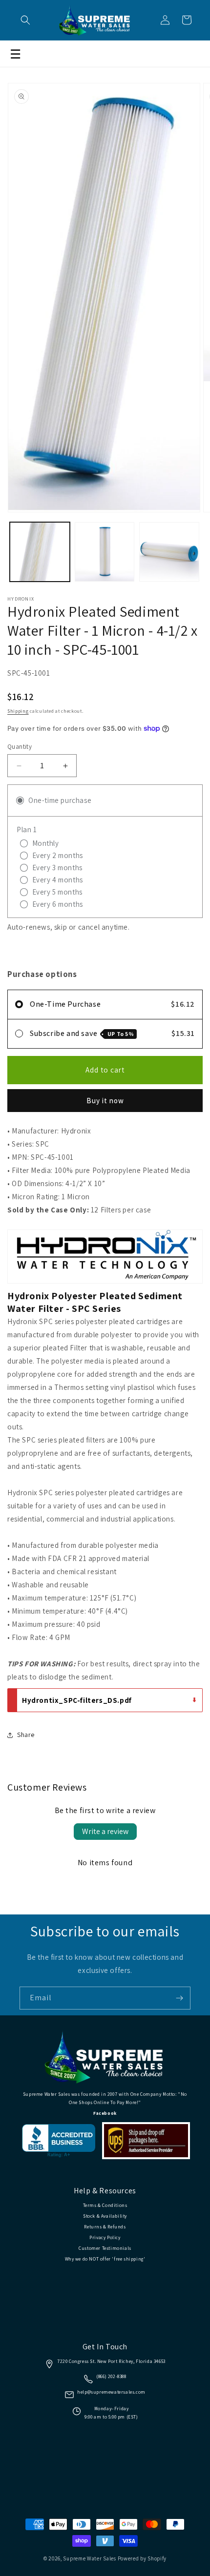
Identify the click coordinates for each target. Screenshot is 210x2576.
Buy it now (105, 1101)
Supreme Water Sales (89, 2558)
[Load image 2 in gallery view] (105, 552)
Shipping (18, 711)
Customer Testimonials (105, 2248)
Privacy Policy (105, 2237)
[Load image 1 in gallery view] (40, 552)
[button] (25, 20)
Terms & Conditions (105, 2205)
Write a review (105, 1831)
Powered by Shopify (142, 2558)
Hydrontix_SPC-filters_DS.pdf (77, 1700)
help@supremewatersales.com (111, 2392)
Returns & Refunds (105, 2227)
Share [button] (26, 1735)
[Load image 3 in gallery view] (169, 552)
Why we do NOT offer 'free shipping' (105, 2259)
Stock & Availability (105, 2216)
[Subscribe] (179, 1998)
